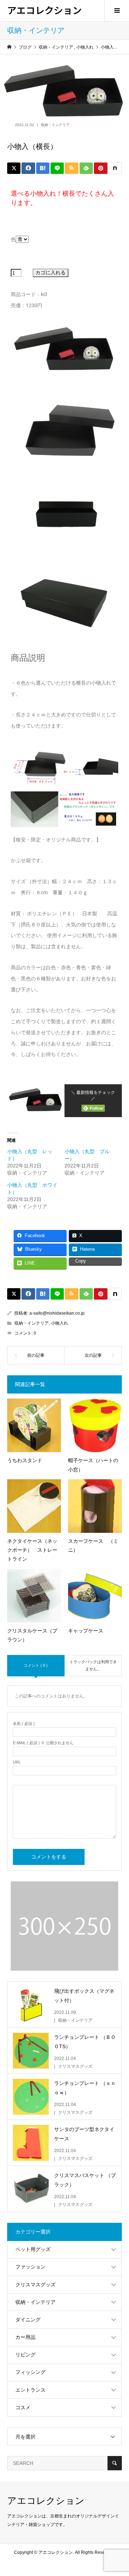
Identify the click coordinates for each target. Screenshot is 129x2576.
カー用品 (25, 2337)
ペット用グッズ (33, 2249)
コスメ (23, 2407)
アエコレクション (44, 10)
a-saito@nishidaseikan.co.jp (57, 1313)
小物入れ (59, 1323)
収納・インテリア (55, 125)
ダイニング (28, 2320)
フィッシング (30, 2372)
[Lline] (57, 168)
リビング (25, 2355)
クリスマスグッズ (35, 2285)
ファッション (30, 2267)
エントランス (30, 2390)
